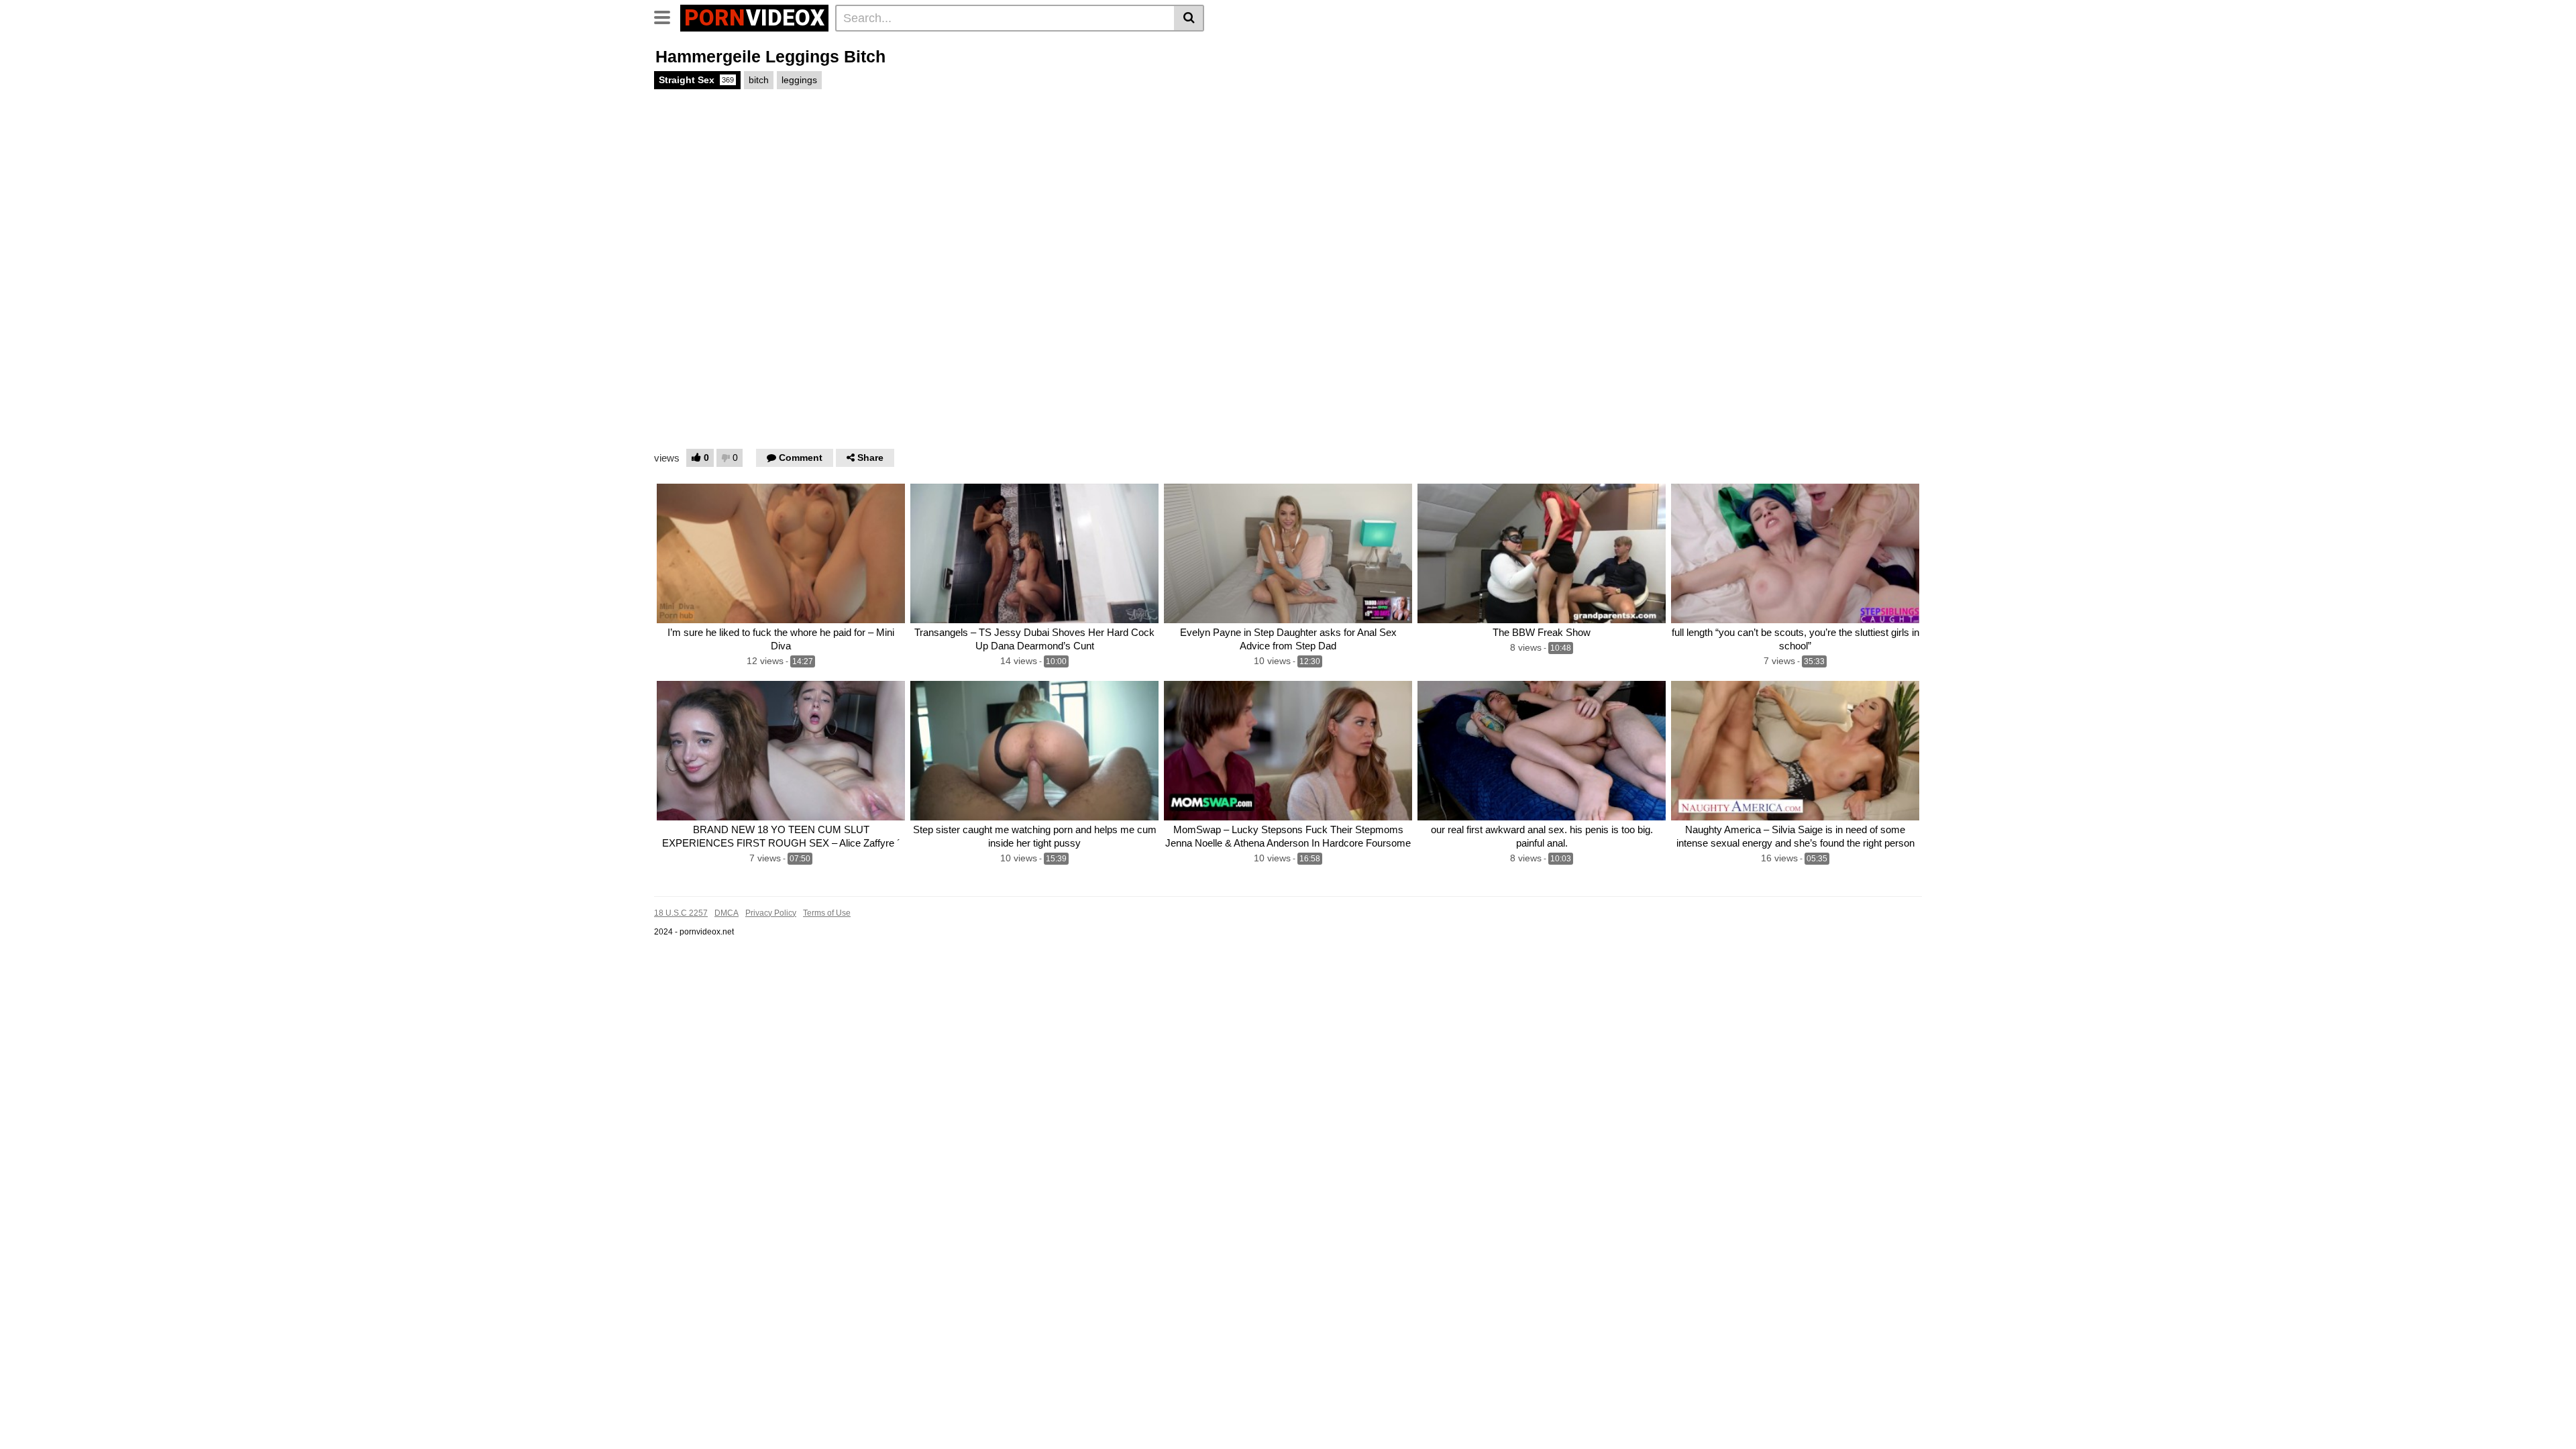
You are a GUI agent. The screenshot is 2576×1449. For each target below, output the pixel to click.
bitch (759, 80)
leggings (799, 80)
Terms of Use (827, 913)
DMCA (727, 913)
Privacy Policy (771, 913)
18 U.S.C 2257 (681, 913)
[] (1189, 18)
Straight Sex (696, 80)
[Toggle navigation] (667, 16)
